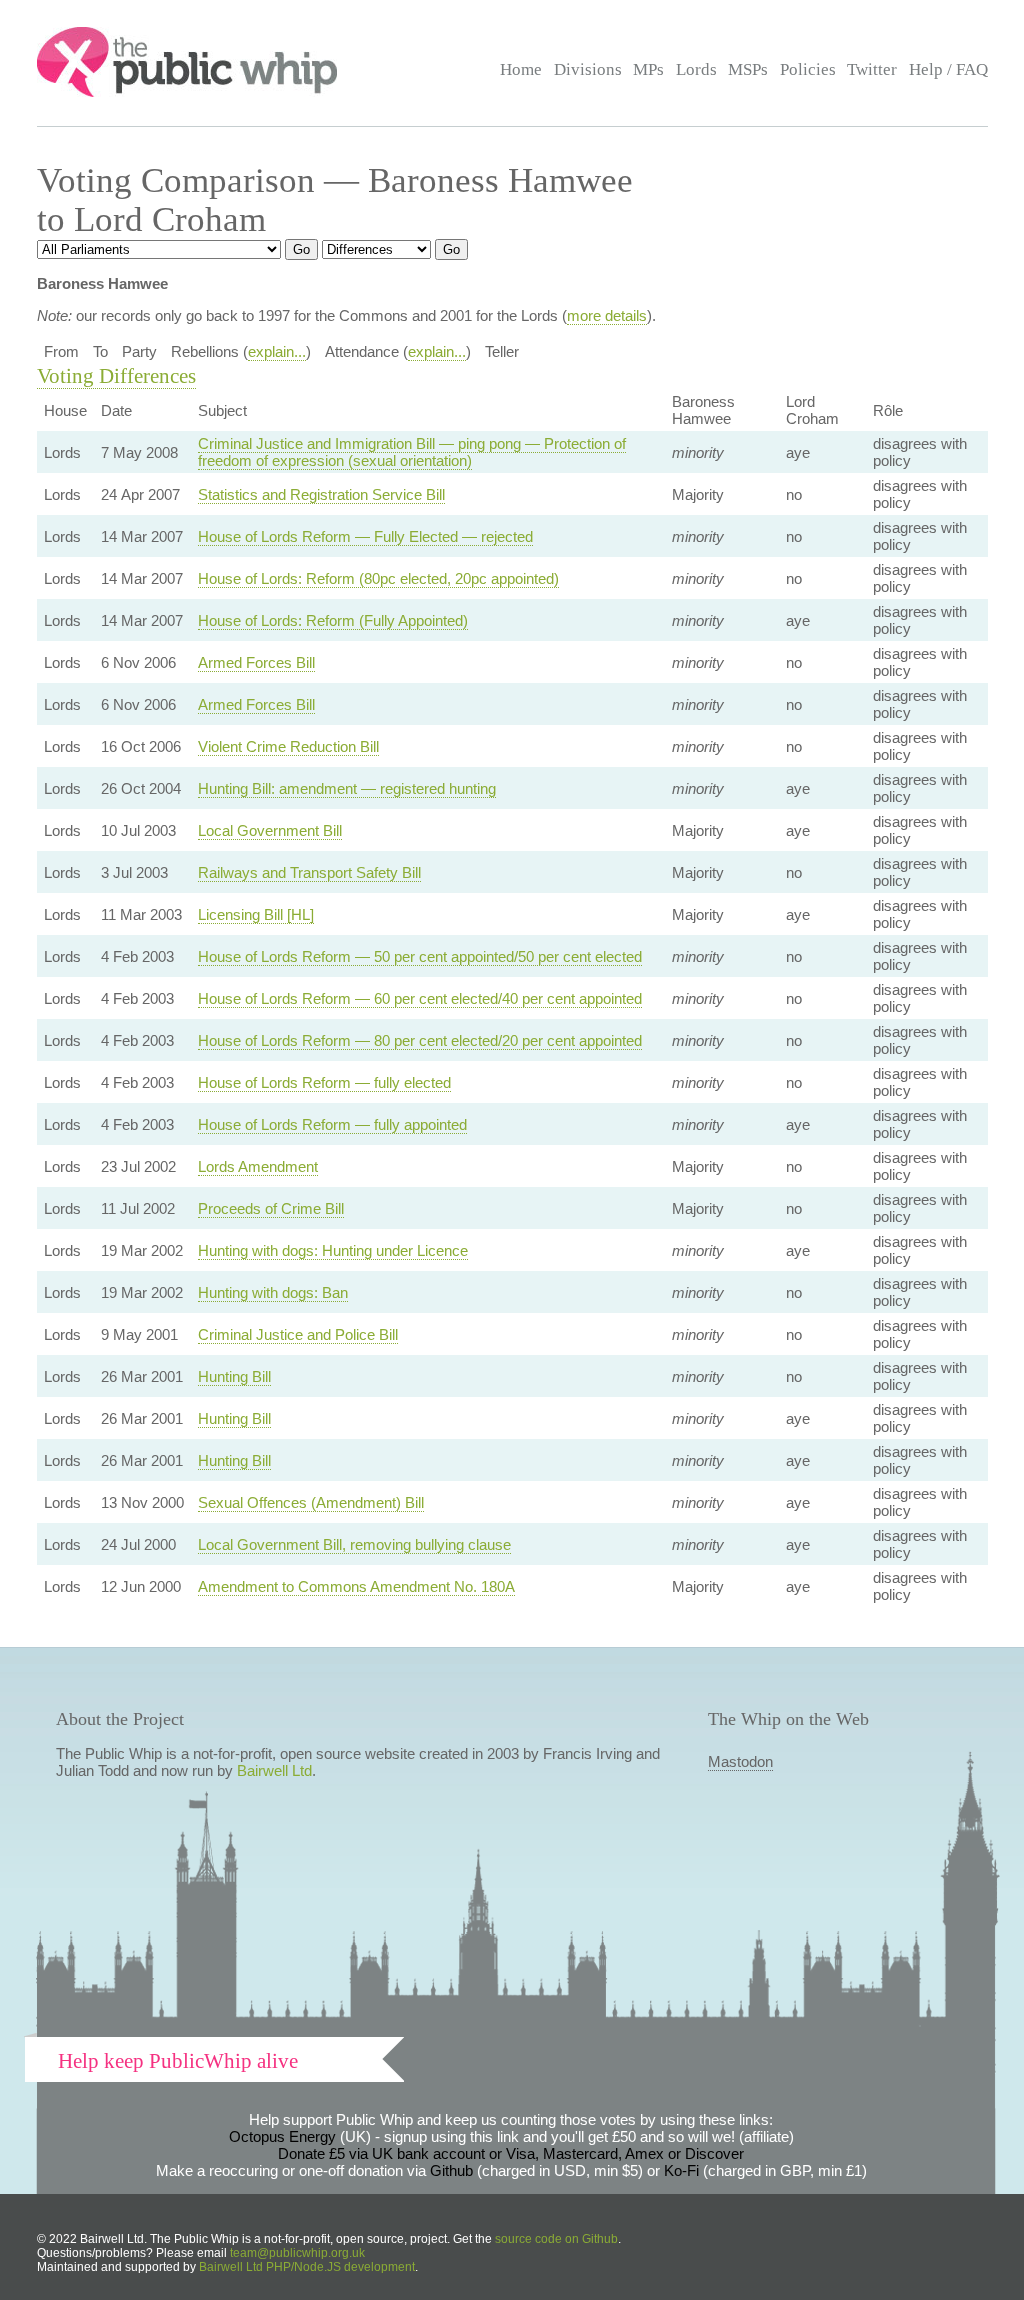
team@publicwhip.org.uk (297, 2253)
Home (521, 69)
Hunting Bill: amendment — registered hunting (347, 788)
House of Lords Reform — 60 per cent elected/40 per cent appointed (420, 998)
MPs (648, 69)
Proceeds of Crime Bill (271, 1208)
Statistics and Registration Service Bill (321, 494)
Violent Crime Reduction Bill (288, 746)
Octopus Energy (282, 2136)
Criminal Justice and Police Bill (298, 1334)
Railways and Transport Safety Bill (309, 872)
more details (607, 315)
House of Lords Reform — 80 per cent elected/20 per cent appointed (420, 1040)
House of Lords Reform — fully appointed (332, 1124)
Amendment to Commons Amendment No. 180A (356, 1586)
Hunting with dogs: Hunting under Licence (333, 1250)
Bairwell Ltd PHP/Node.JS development (307, 2267)
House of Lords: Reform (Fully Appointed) (333, 620)
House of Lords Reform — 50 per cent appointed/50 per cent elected (420, 956)
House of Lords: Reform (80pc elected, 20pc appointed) (378, 578)
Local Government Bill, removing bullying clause (354, 1544)
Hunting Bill (234, 1376)
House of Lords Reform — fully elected (324, 1082)
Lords (696, 69)
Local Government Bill (270, 830)
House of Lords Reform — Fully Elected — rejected (365, 536)
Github (451, 2170)
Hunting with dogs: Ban (273, 1292)
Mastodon (740, 1761)
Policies (808, 69)
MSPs (748, 69)
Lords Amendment (258, 1166)
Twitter (872, 69)
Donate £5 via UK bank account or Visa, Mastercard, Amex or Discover (511, 2153)
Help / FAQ (948, 69)
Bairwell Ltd (274, 1770)
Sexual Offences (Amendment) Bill (311, 1502)
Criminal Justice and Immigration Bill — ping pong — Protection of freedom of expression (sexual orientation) (412, 452)
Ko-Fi (681, 2170)
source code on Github (556, 2239)
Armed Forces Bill (256, 662)
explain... (277, 351)
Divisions (588, 69)
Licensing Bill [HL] (256, 914)
